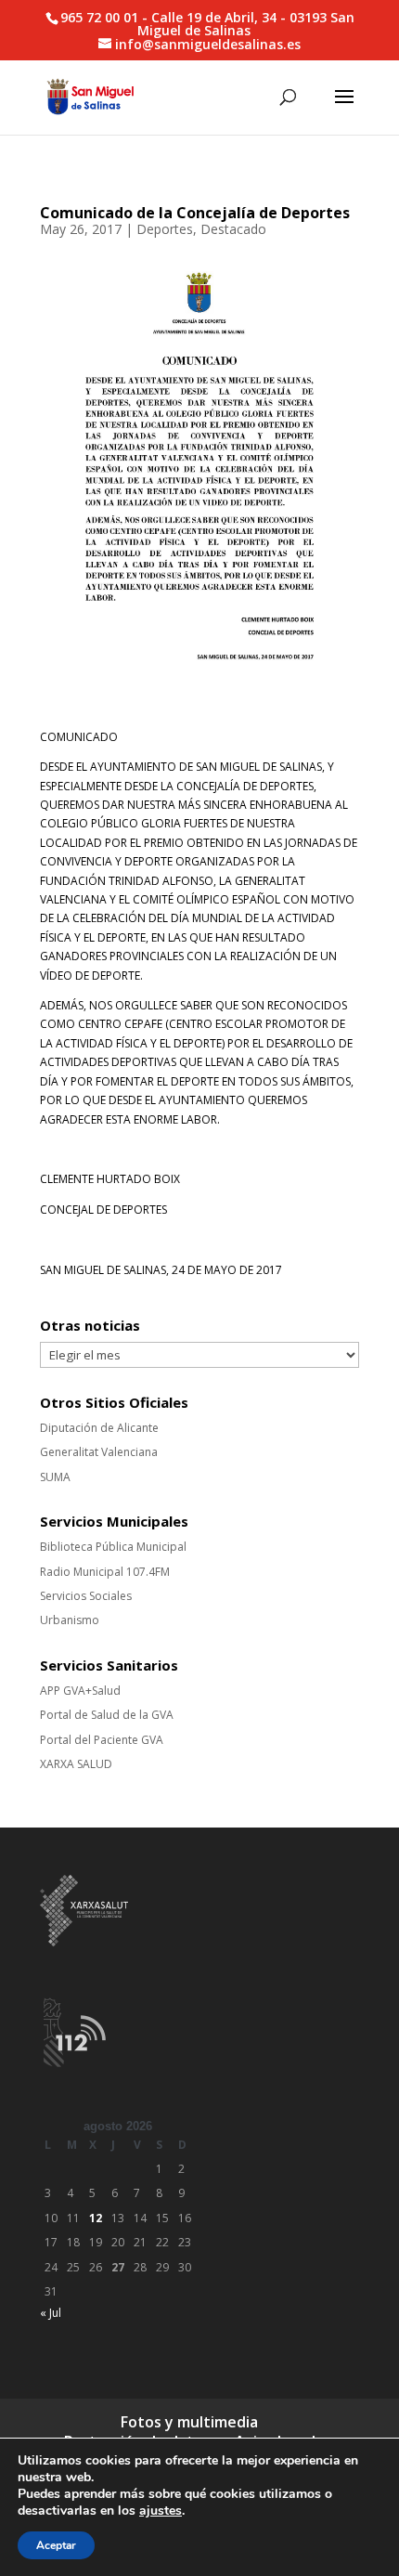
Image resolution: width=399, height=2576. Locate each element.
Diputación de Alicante (99, 1428)
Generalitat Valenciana (99, 1452)
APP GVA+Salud (80, 1691)
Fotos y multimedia (189, 2422)
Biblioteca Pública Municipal (113, 1547)
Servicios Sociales (86, 1596)
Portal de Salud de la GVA (107, 1715)
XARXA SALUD (76, 1764)
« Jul (51, 2313)
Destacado (233, 229)
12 (96, 2218)
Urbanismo (70, 1620)
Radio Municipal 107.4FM (105, 1572)
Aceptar (56, 2545)
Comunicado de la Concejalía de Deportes (195, 213)
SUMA (55, 1477)
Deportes (165, 229)
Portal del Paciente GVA (102, 1740)
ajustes (161, 2511)
